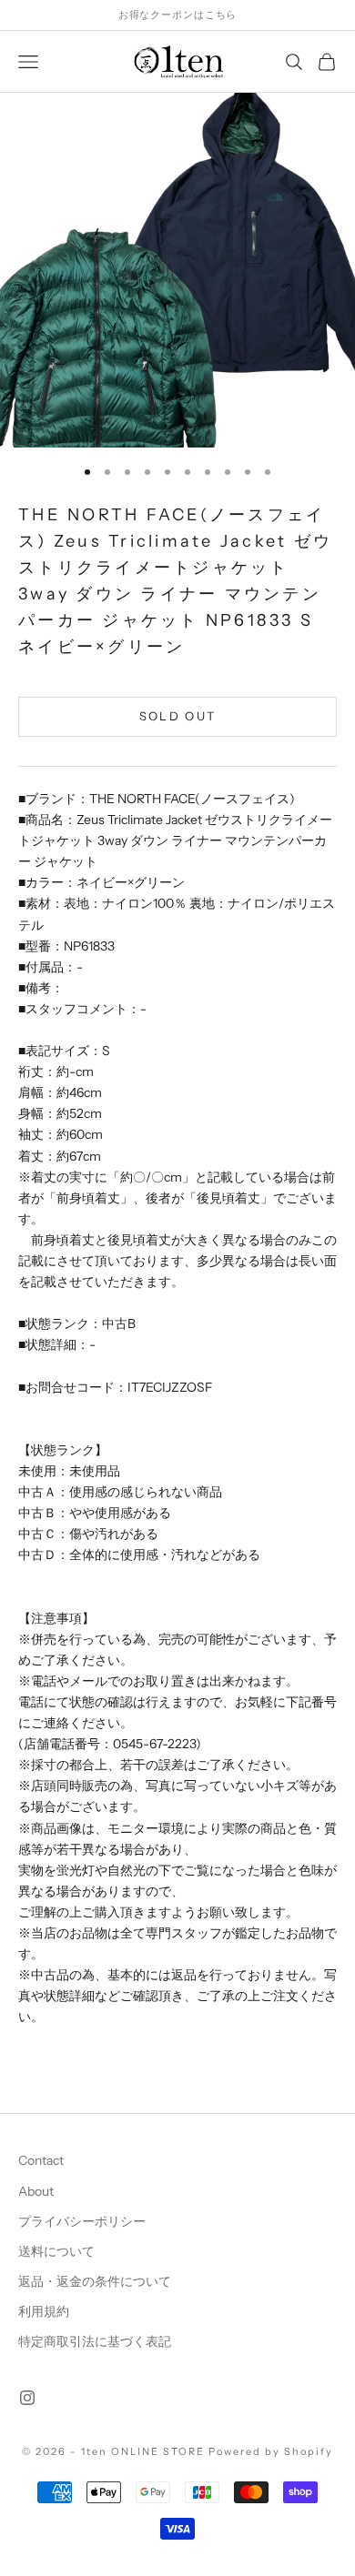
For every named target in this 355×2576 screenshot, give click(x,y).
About (36, 2191)
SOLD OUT (178, 716)
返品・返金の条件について (95, 2281)
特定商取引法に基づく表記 (95, 2341)
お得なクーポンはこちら (178, 15)
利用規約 (44, 2311)
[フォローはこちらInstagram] (27, 2398)
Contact (41, 2160)
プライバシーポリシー (82, 2221)
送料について (56, 2251)
